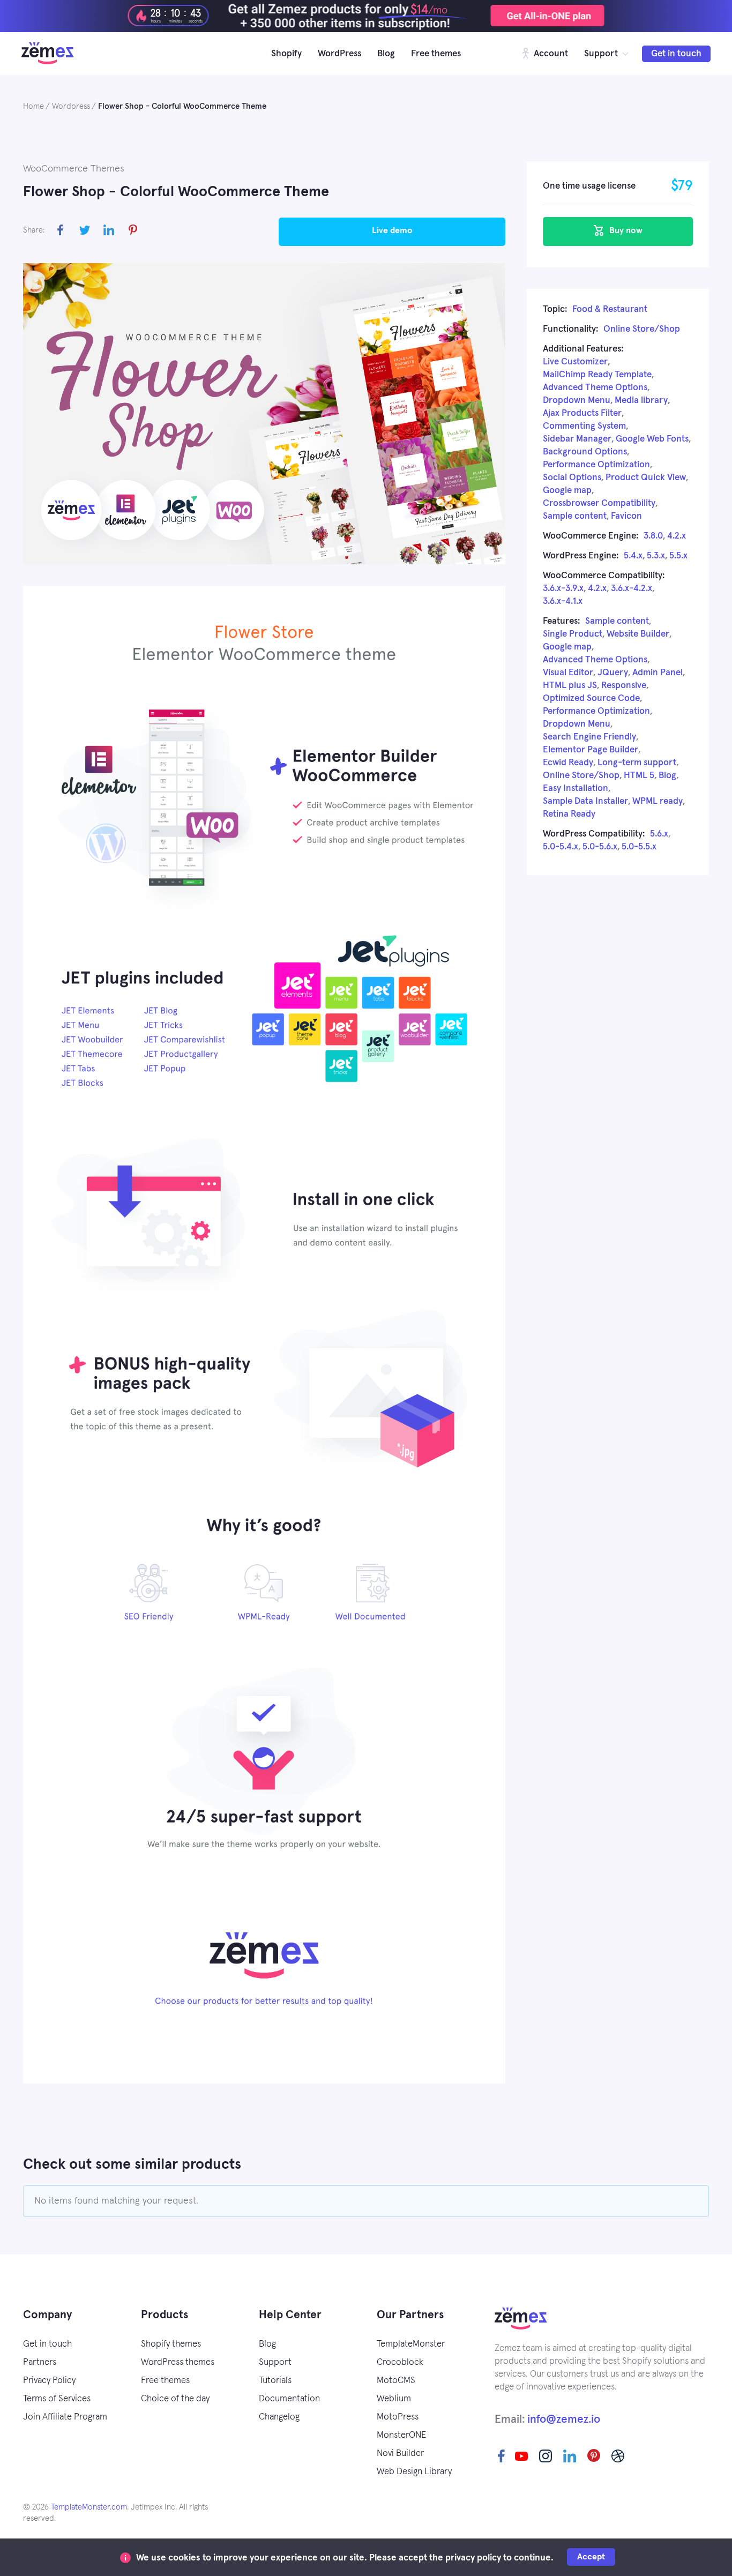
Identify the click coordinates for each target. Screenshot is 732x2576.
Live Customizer (575, 362)
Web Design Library (414, 2472)
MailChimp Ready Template (597, 375)
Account (550, 54)
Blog (386, 54)
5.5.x (678, 556)
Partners (40, 2362)
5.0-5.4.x (561, 847)
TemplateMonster (411, 2344)
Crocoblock (400, 2362)
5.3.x (656, 556)
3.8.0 (653, 536)
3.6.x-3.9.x (563, 589)
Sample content (575, 516)
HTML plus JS (570, 686)
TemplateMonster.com (89, 2507)
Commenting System (584, 426)
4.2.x (677, 536)
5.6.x (659, 834)
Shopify (286, 54)
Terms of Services (57, 2399)
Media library (641, 401)
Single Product (573, 634)
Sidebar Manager (577, 439)
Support (601, 54)
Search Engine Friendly (589, 737)
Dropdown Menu (577, 401)
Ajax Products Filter (582, 413)
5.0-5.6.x (600, 847)
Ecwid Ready (568, 763)
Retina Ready (569, 814)
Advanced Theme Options (595, 388)
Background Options (585, 452)
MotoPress (398, 2417)
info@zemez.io (564, 2419)
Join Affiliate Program (65, 2417)
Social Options (572, 478)
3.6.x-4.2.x (632, 589)
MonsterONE (401, 2435)
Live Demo (392, 230)
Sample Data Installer (585, 801)
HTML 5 (639, 776)
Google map (567, 491)
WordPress (339, 54)
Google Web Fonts (652, 439)
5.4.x (633, 556)
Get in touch (676, 54)
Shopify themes (171, 2344)
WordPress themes (178, 2362)
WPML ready (658, 801)
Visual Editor (568, 673)
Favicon (626, 516)
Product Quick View (646, 478)
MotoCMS (396, 2381)
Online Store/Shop (642, 329)
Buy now (625, 230)
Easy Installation (576, 789)
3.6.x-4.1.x (563, 602)
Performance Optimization (596, 465)
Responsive (624, 686)
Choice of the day (175, 2399)
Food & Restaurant (610, 309)
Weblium (394, 2399)
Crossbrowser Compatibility (599, 503)
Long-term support (637, 763)
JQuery (613, 673)
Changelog (279, 2417)
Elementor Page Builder (591, 750)
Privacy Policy (49, 2381)
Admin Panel (658, 673)
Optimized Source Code (591, 699)
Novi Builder (400, 2454)
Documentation (289, 2399)
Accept (591, 2557)
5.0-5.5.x (639, 847)
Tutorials (275, 2381)
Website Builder (638, 634)
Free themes (436, 54)
